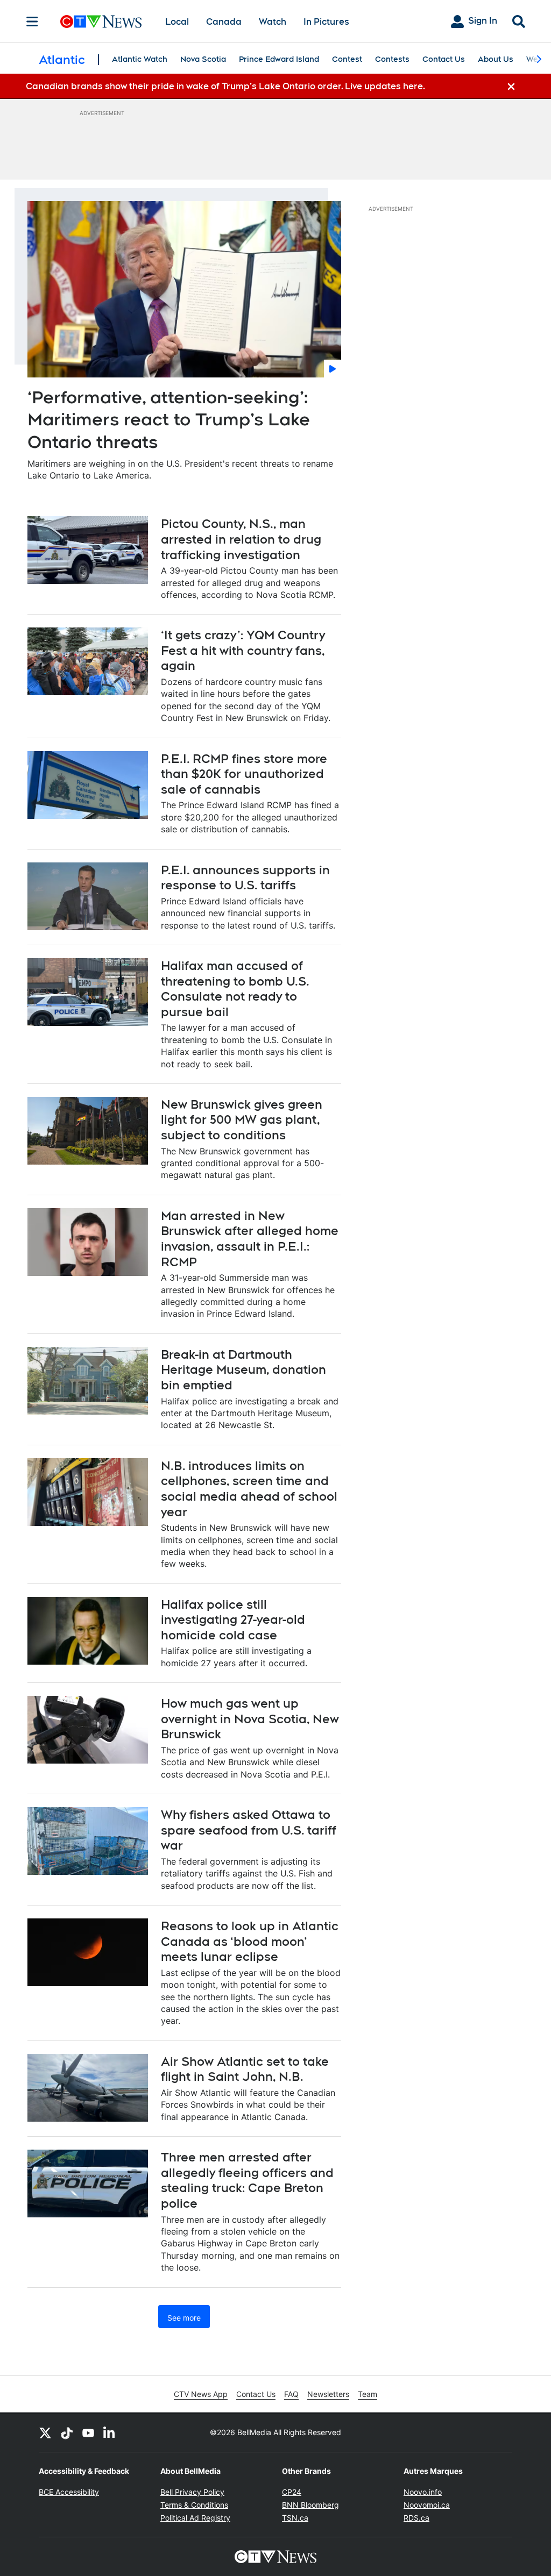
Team (368, 2394)
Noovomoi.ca (427, 2505)
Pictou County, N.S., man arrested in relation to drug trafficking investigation (241, 539)
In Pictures (326, 22)
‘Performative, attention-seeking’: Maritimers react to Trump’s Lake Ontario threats (169, 419)
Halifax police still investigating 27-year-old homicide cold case (233, 1620)
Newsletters (328, 2394)
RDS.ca (416, 2518)
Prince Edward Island (279, 59)
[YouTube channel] (88, 2432)
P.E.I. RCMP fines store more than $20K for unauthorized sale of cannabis (244, 774)
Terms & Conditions (194, 2505)
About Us (496, 59)
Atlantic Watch (140, 59)
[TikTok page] (67, 2432)
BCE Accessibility (69, 2492)
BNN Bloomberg (310, 2505)
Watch (273, 22)
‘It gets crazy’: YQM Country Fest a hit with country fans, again (243, 650)
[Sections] (32, 22)
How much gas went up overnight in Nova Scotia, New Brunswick (250, 1719)
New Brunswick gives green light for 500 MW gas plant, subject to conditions (242, 1120)
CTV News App (201, 2394)
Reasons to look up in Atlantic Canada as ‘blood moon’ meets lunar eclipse (250, 1941)
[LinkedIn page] (110, 2432)
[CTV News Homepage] (101, 22)
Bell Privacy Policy (192, 2492)
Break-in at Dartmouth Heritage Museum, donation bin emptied (243, 1370)
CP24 (292, 2492)
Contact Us (444, 59)
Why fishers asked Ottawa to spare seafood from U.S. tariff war (249, 1830)
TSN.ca (295, 2518)
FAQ (291, 2394)
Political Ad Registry (195, 2518)
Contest (347, 59)
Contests (392, 59)
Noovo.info (423, 2492)
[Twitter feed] (45, 2432)
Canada (224, 22)
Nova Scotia (203, 59)
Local (177, 22)
